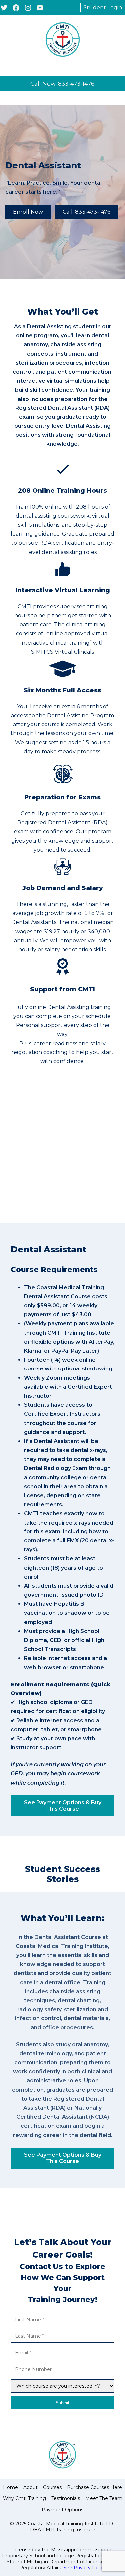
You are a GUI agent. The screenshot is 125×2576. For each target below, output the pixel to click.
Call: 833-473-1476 (86, 212)
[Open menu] (63, 68)
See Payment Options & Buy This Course (63, 1806)
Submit (62, 2403)
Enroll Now (28, 212)
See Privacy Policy (85, 2568)
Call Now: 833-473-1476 (62, 84)
